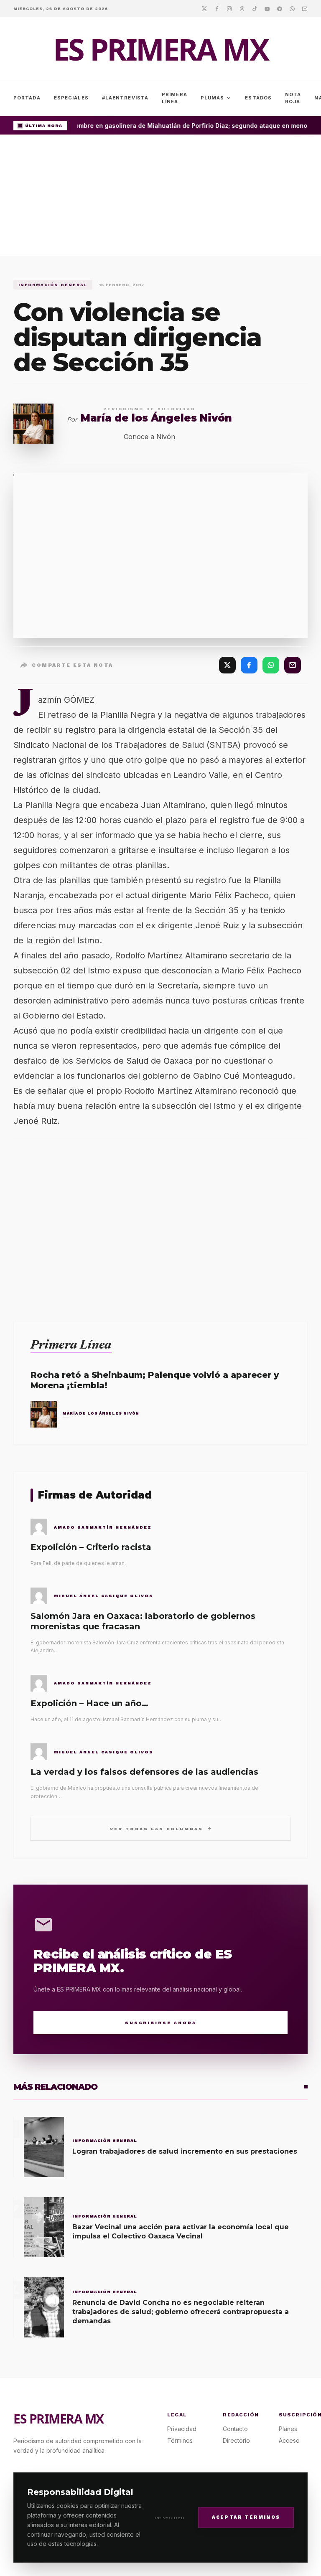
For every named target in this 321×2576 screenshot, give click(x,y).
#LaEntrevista (125, 98)
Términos (180, 2440)
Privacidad (170, 2518)
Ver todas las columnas (161, 1828)
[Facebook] (217, 8)
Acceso (289, 2440)
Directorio (236, 2440)
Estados (258, 98)
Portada (27, 98)
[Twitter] (204, 8)
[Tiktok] (255, 8)
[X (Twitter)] (227, 665)
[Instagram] (229, 8)
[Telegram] (280, 8)
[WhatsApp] (271, 665)
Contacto (235, 2429)
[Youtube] (267, 8)
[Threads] (242, 8)
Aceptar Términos (246, 2517)
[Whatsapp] (292, 8)
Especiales (71, 98)
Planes (288, 2429)
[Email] (305, 8)
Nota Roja (293, 98)
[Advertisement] (160, 197)
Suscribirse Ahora (161, 2023)
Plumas (216, 98)
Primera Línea (175, 98)
